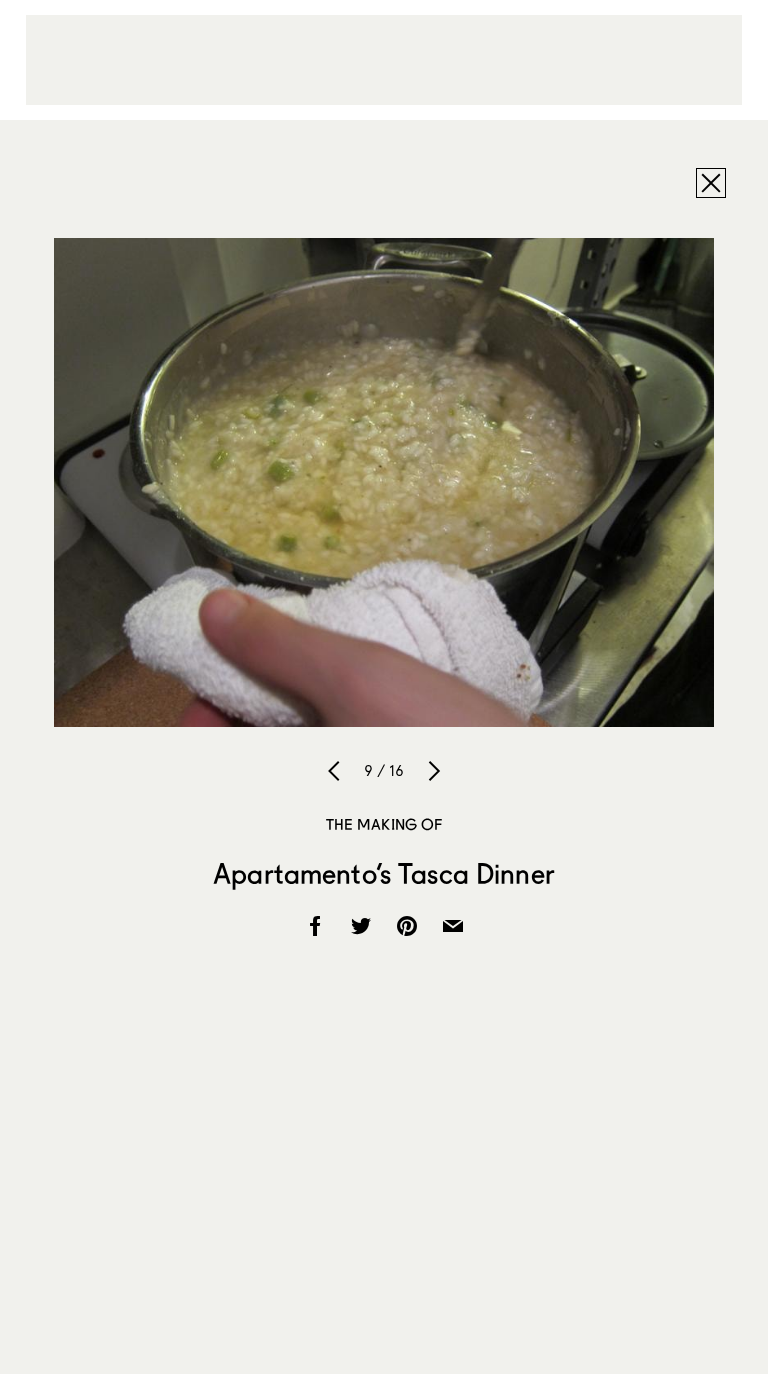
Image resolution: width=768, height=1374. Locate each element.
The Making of (384, 824)
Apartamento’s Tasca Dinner (384, 873)
